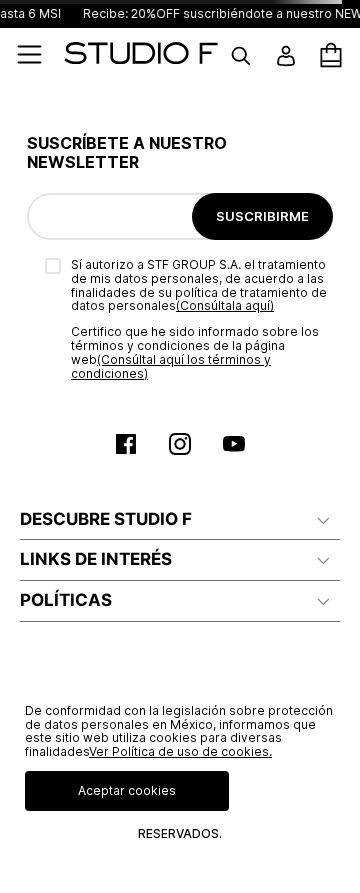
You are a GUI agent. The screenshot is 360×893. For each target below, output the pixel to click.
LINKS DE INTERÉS (96, 559)
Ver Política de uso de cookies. (180, 751)
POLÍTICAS (66, 600)
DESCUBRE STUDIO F (106, 519)
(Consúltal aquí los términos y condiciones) (171, 366)
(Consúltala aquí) (225, 305)
